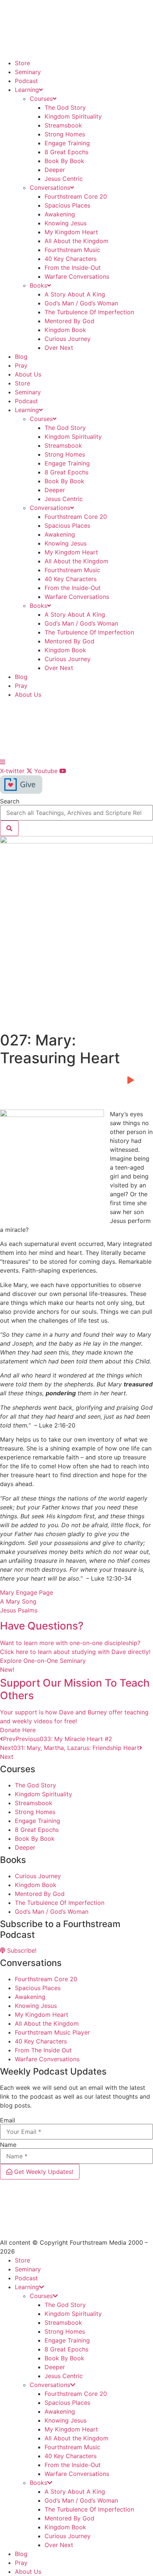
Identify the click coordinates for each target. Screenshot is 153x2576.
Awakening (60, 214)
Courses (41, 99)
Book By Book (64, 161)
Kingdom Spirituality (73, 116)
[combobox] (76, 813)
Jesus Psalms (19, 1610)
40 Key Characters (71, 259)
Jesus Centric (64, 179)
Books (38, 285)
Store (22, 63)
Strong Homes (65, 134)
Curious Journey (68, 339)
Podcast (26, 81)
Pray (21, 365)
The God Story (65, 107)
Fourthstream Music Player (52, 2032)
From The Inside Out (43, 2050)
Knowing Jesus (66, 223)
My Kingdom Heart (71, 232)
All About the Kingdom (76, 241)
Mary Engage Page (27, 1592)
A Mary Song (18, 1601)
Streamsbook (63, 125)
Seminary (28, 72)
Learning (27, 90)
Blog (21, 357)
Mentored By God (69, 321)
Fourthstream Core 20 (76, 196)
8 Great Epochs (66, 152)
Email (8, 2120)
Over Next (59, 348)
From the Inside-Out (73, 268)
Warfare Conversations (77, 276)
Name (8, 2145)
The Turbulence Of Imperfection (89, 312)
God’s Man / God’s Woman (81, 303)
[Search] (9, 828)
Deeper (55, 170)
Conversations (50, 188)
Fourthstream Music (72, 250)
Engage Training (67, 143)
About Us (28, 374)
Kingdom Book (65, 330)
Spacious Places (67, 205)
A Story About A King (75, 294)
